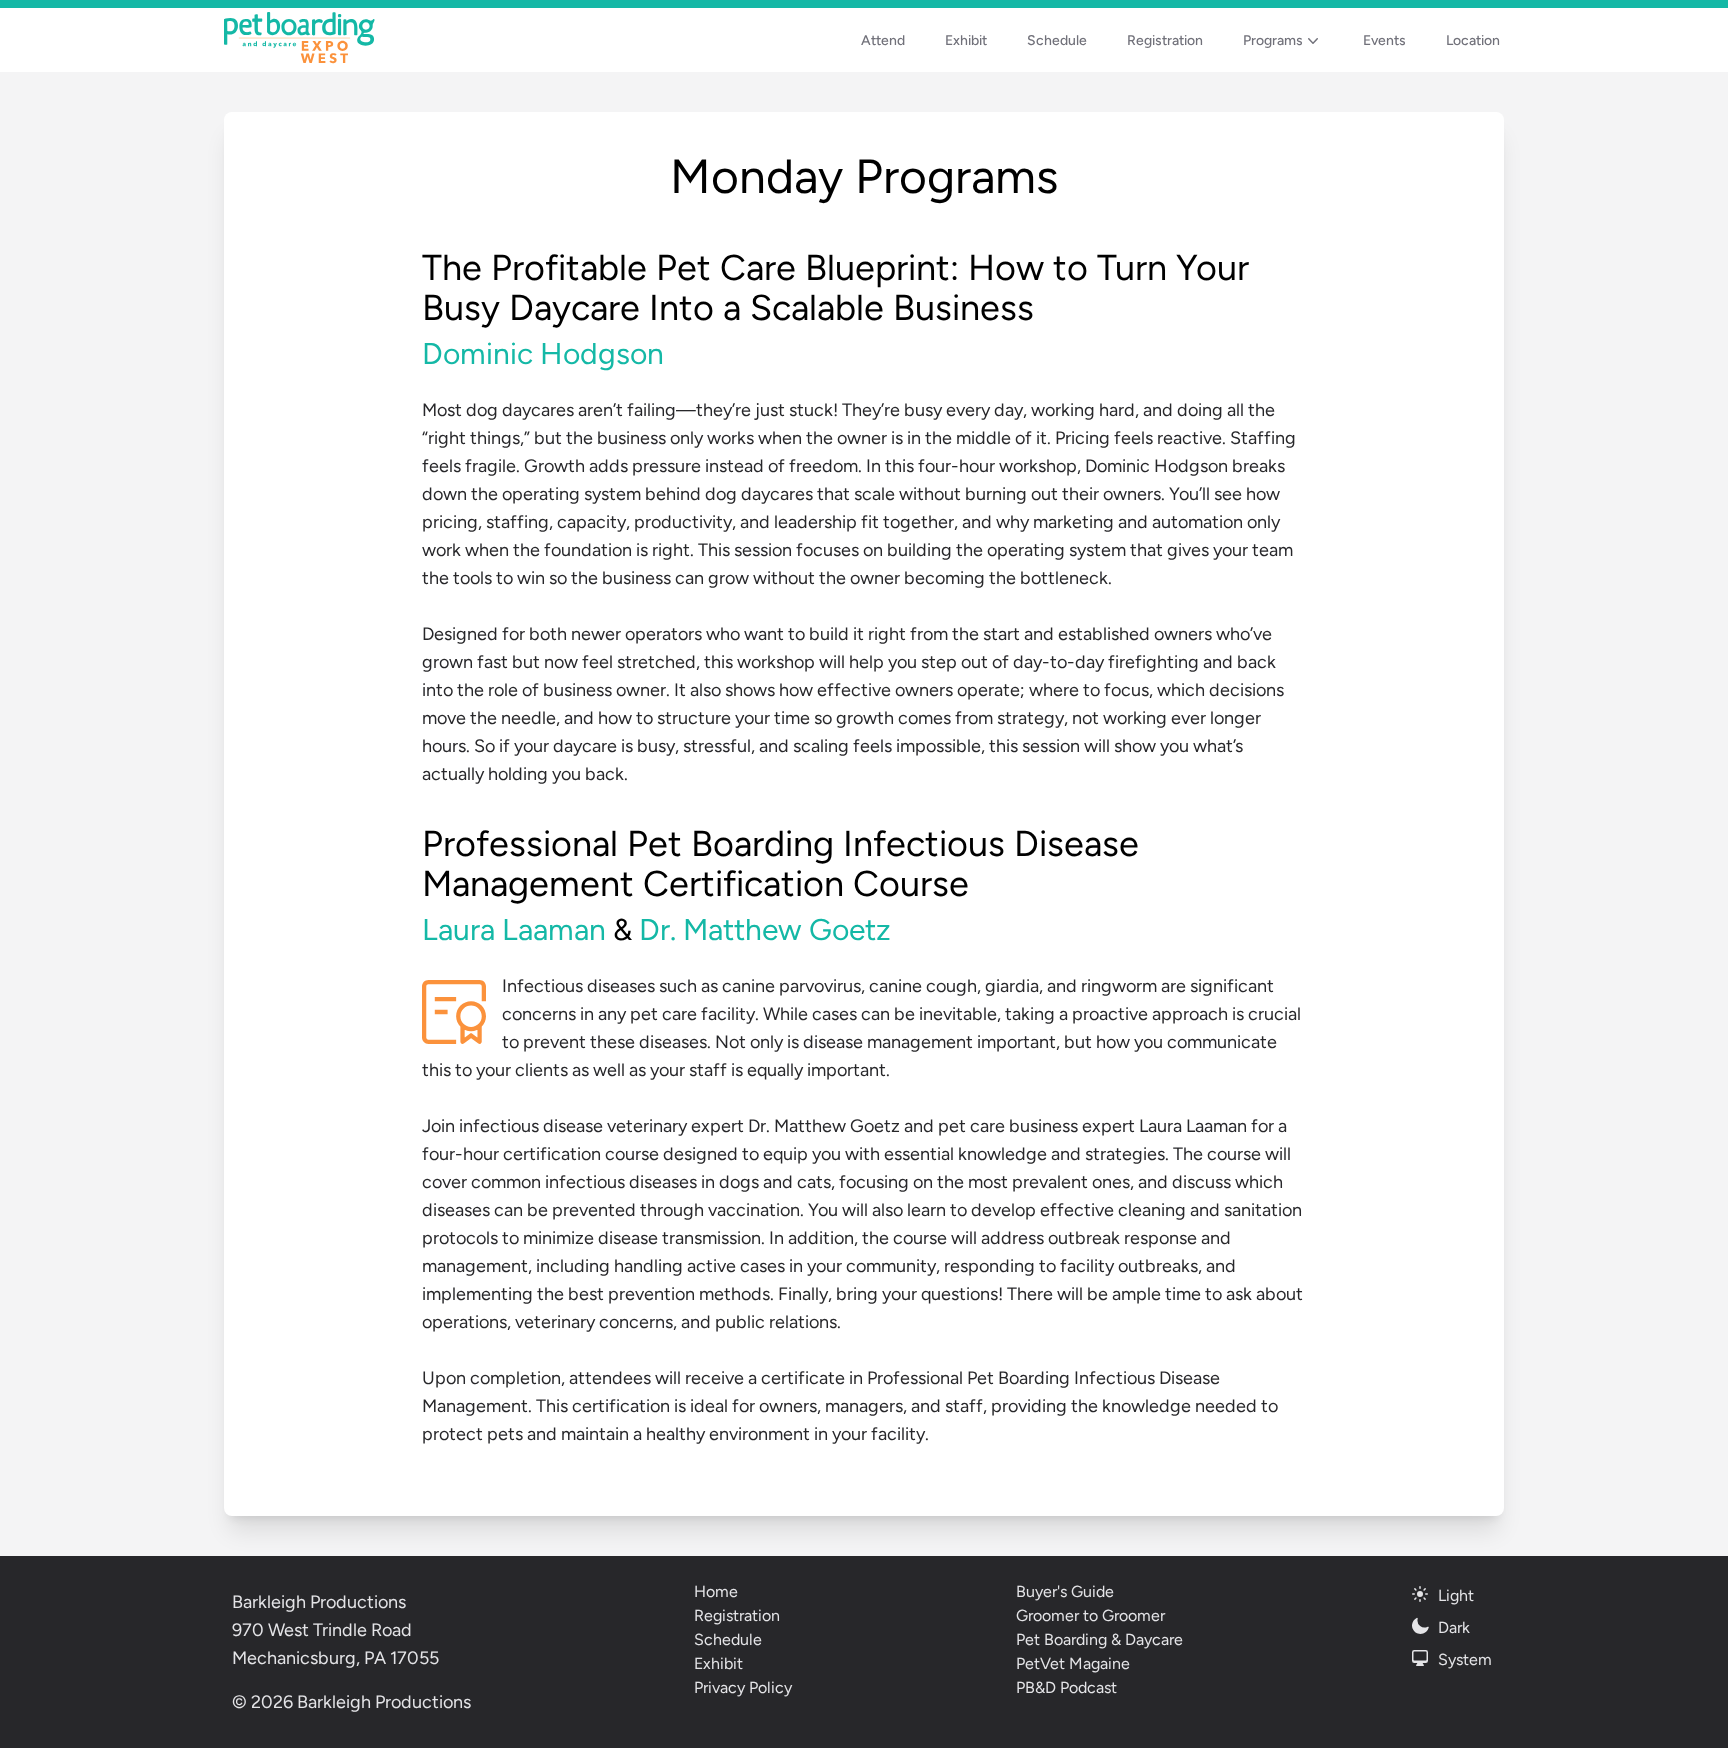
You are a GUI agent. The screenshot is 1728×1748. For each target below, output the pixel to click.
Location (1473, 40)
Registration (1165, 40)
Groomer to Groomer (1090, 1615)
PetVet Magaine (1073, 1663)
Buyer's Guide (1065, 1591)
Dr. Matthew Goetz (765, 929)
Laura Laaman (514, 929)
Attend (883, 40)
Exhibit (966, 40)
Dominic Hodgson (543, 353)
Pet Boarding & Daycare (1099, 1639)
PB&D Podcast (1066, 1687)
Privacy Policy (743, 1687)
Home (716, 1591)
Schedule (1057, 40)
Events (1384, 40)
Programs (1273, 40)
